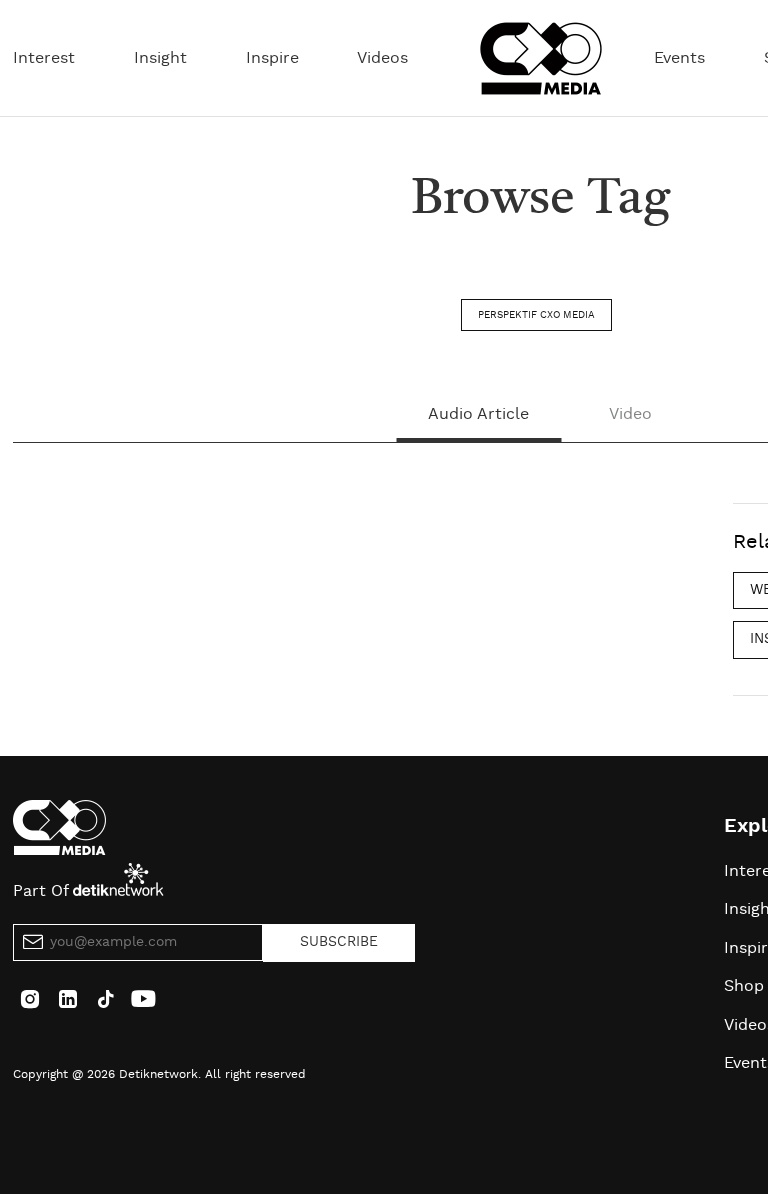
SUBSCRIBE (339, 942)
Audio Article (478, 414)
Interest (44, 58)
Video (630, 414)
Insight (160, 58)
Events (679, 58)
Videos (382, 58)
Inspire (272, 58)
